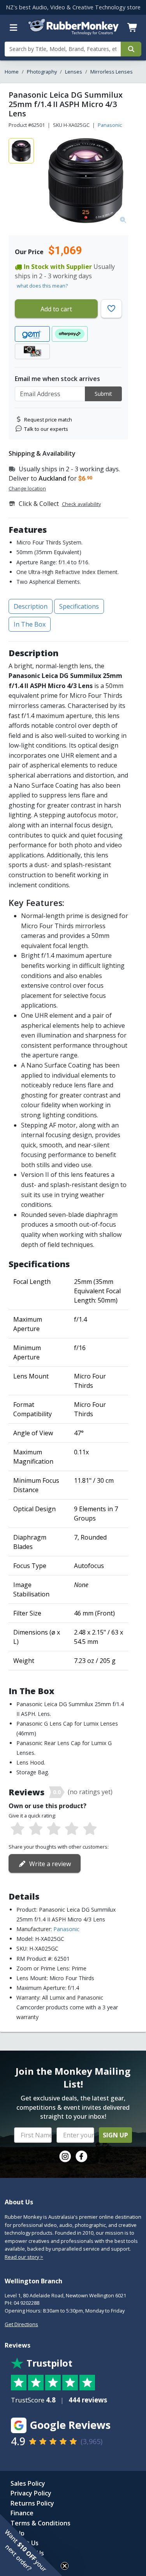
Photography (42, 72)
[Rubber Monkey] (73, 33)
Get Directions (21, 2324)
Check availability (81, 504)
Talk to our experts (46, 429)
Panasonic (110, 125)
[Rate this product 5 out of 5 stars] (90, 1829)
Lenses (74, 72)
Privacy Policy (31, 2493)
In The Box (30, 624)
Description (31, 606)
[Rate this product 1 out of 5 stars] (18, 1829)
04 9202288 (26, 2303)
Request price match (48, 420)
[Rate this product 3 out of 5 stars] (54, 1829)
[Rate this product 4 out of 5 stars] (72, 1829)
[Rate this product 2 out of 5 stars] (35, 1829)
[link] (65, 2156)
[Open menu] (14, 28)
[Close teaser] (65, 2566)
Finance (22, 2513)
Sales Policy (28, 2483)
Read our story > (24, 2257)
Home (12, 72)
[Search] (131, 49)
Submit (103, 394)
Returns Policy (32, 2503)
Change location (27, 488)
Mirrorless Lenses (112, 72)
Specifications (79, 606)
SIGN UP (115, 2135)
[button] (31, 2545)
